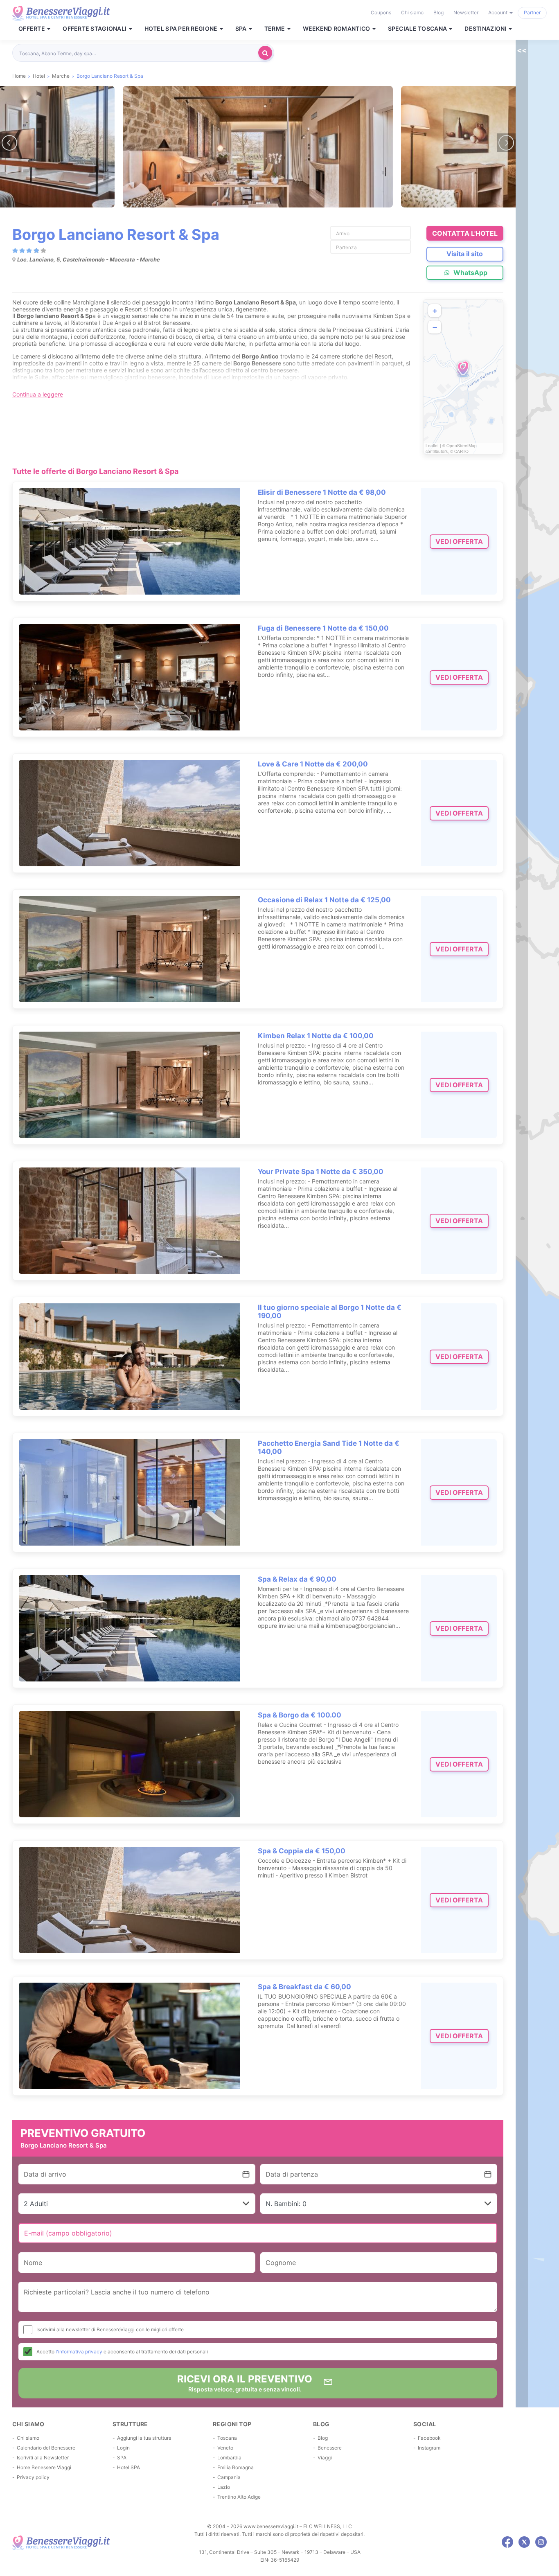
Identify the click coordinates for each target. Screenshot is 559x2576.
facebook (507, 2542)
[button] (463, 369)
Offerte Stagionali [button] (95, 29)
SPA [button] (242, 29)
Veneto (225, 2448)
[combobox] (137, 53)
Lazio (224, 2487)
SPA (122, 2458)
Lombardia (229, 2458)
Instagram (429, 2448)
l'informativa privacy (79, 2352)
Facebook (429, 2438)
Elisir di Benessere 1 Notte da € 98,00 (322, 492)
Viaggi (325, 2458)
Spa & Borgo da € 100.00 (300, 1715)
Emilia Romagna (236, 2467)
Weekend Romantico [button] (337, 29)
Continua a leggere (38, 394)
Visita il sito (465, 254)
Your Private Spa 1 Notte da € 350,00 (321, 1172)
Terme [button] (275, 29)
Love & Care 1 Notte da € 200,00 (313, 764)
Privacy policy (33, 2477)
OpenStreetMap (462, 446)
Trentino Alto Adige (239, 2497)
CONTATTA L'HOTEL (465, 233)
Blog (438, 12)
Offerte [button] (32, 29)
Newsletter (466, 12)
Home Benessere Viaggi (44, 2467)
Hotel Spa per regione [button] (182, 29)
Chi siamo (412, 12)
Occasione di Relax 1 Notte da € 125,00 (324, 900)
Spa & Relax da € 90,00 (297, 1579)
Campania (229, 2477)
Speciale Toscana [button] (418, 29)
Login (123, 2448)
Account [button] (498, 12)
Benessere (330, 2448)
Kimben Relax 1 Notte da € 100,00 (316, 1036)
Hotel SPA (128, 2467)
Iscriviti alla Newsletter (43, 2458)
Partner (532, 12)
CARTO (461, 451)
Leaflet (432, 446)
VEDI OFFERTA (459, 541)
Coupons (381, 12)
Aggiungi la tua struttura (144, 2438)
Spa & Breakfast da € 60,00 (304, 1987)
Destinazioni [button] (486, 29)
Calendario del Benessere (46, 2448)
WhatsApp (470, 273)
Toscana (227, 2438)
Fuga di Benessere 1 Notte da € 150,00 (323, 628)
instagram (541, 2542)
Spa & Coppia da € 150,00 (302, 1851)
